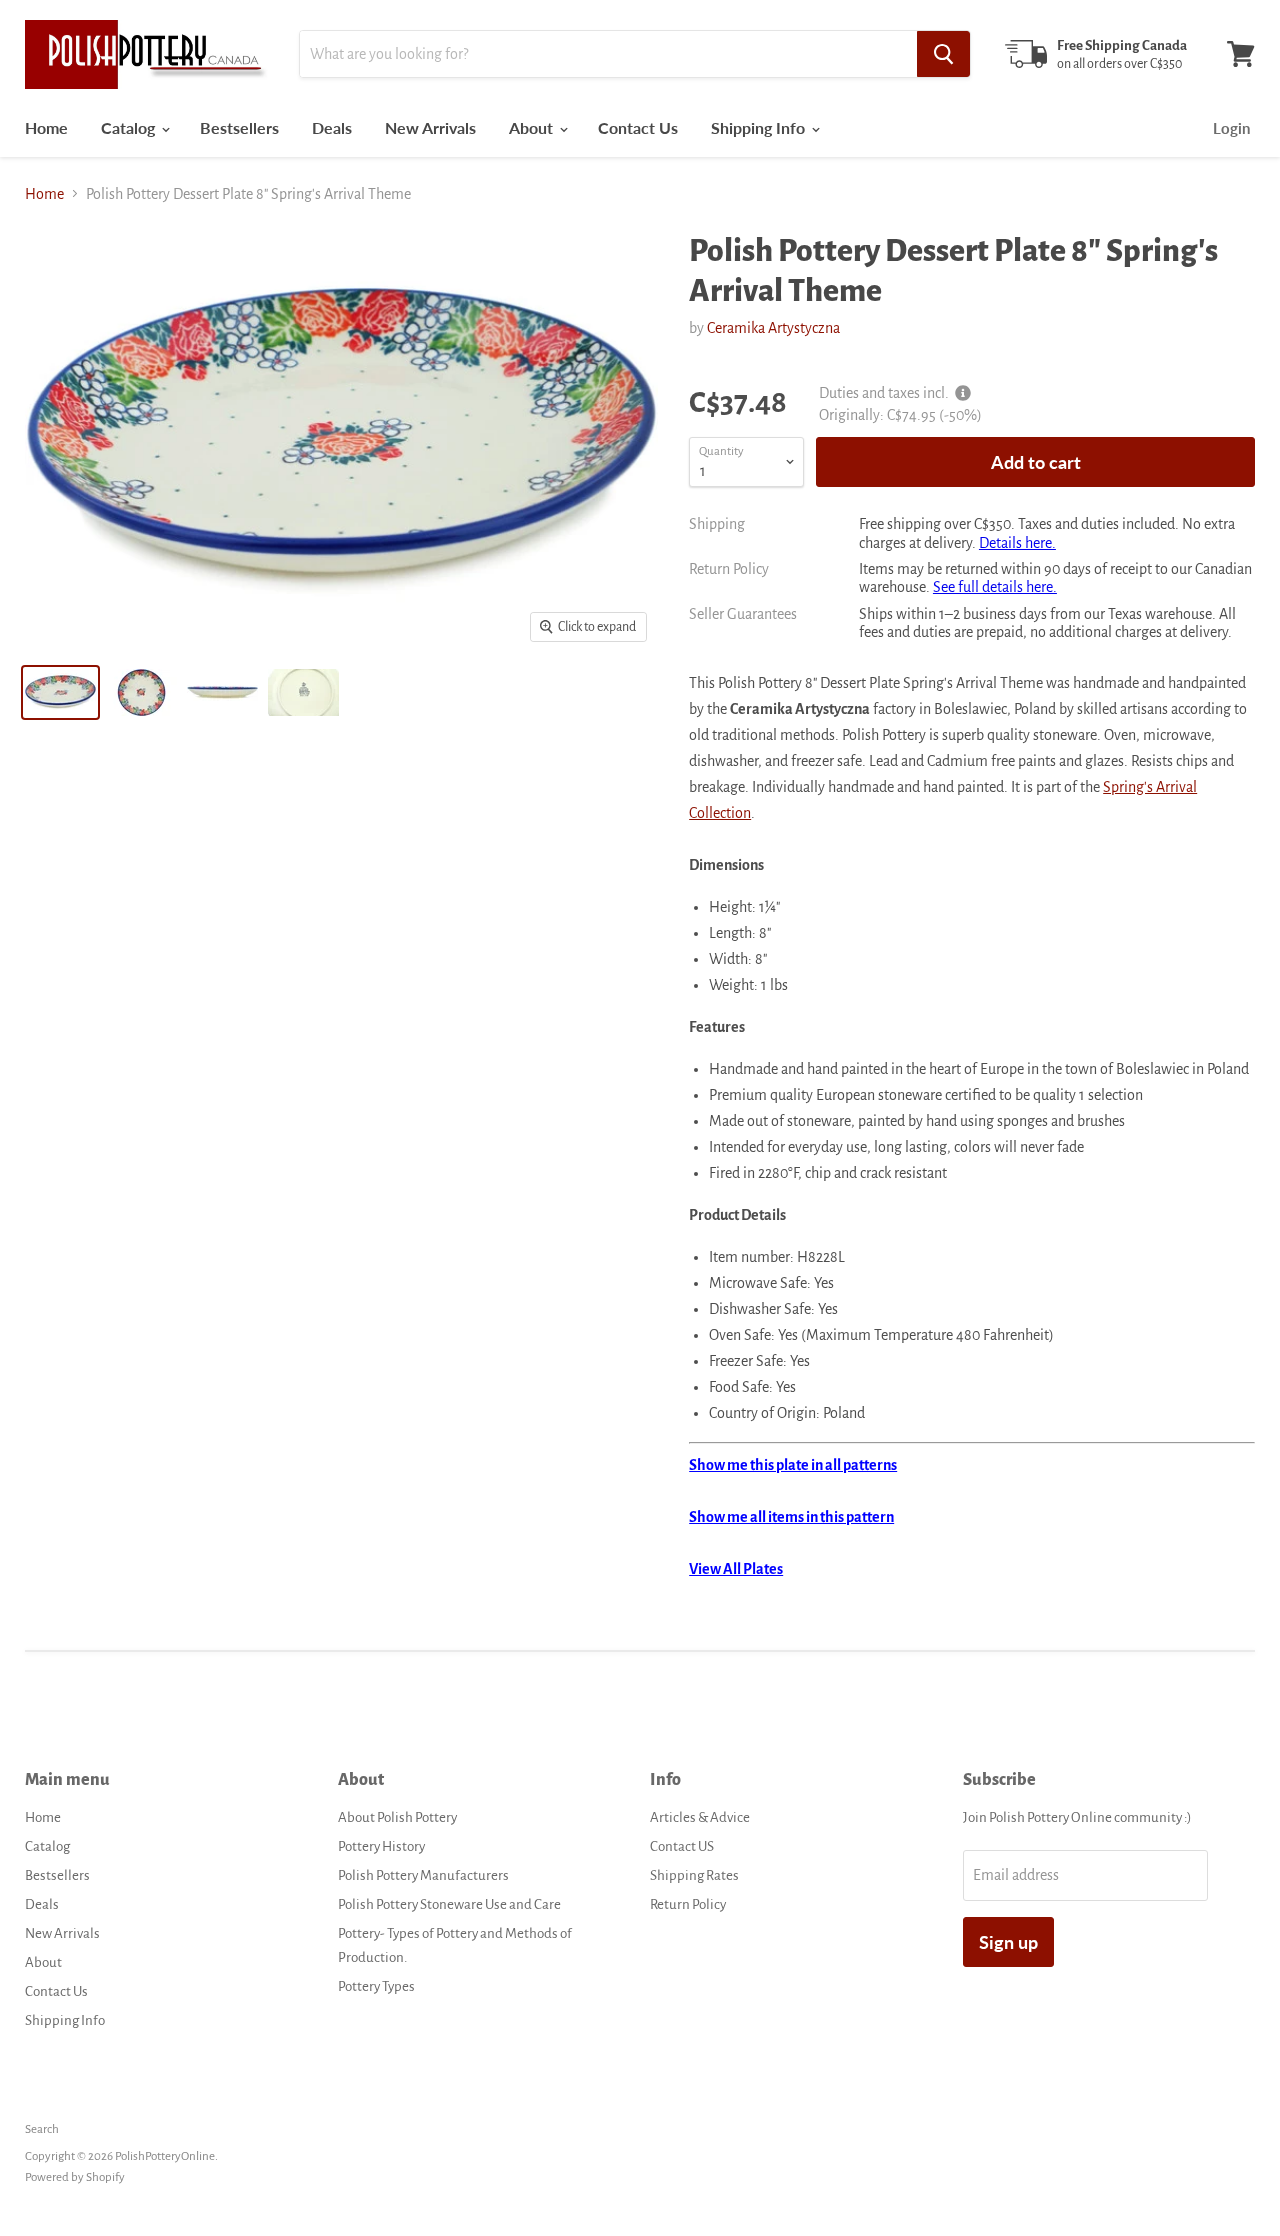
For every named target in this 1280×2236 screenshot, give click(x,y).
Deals (332, 127)
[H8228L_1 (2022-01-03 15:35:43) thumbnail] (141, 692)
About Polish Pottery (397, 1817)
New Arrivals (430, 127)
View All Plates (736, 1569)
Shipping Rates (694, 1875)
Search (42, 2129)
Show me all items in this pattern (791, 1517)
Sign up (1008, 1942)
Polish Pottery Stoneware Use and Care (449, 1904)
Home (46, 127)
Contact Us (638, 127)
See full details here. (995, 587)
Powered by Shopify (75, 2177)
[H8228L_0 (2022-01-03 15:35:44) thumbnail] (303, 692)
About (533, 127)
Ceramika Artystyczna (773, 328)
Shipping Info (760, 127)
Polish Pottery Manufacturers (423, 1875)
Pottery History (381, 1846)
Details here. (1017, 543)
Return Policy (688, 1904)
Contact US (682, 1846)
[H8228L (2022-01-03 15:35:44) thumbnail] (60, 692)
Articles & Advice (700, 1817)
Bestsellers (239, 127)
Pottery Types (376, 1986)
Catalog (130, 127)
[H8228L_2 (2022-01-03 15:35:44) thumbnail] (222, 692)
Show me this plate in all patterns (793, 1465)
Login (1231, 128)
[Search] (943, 54)
